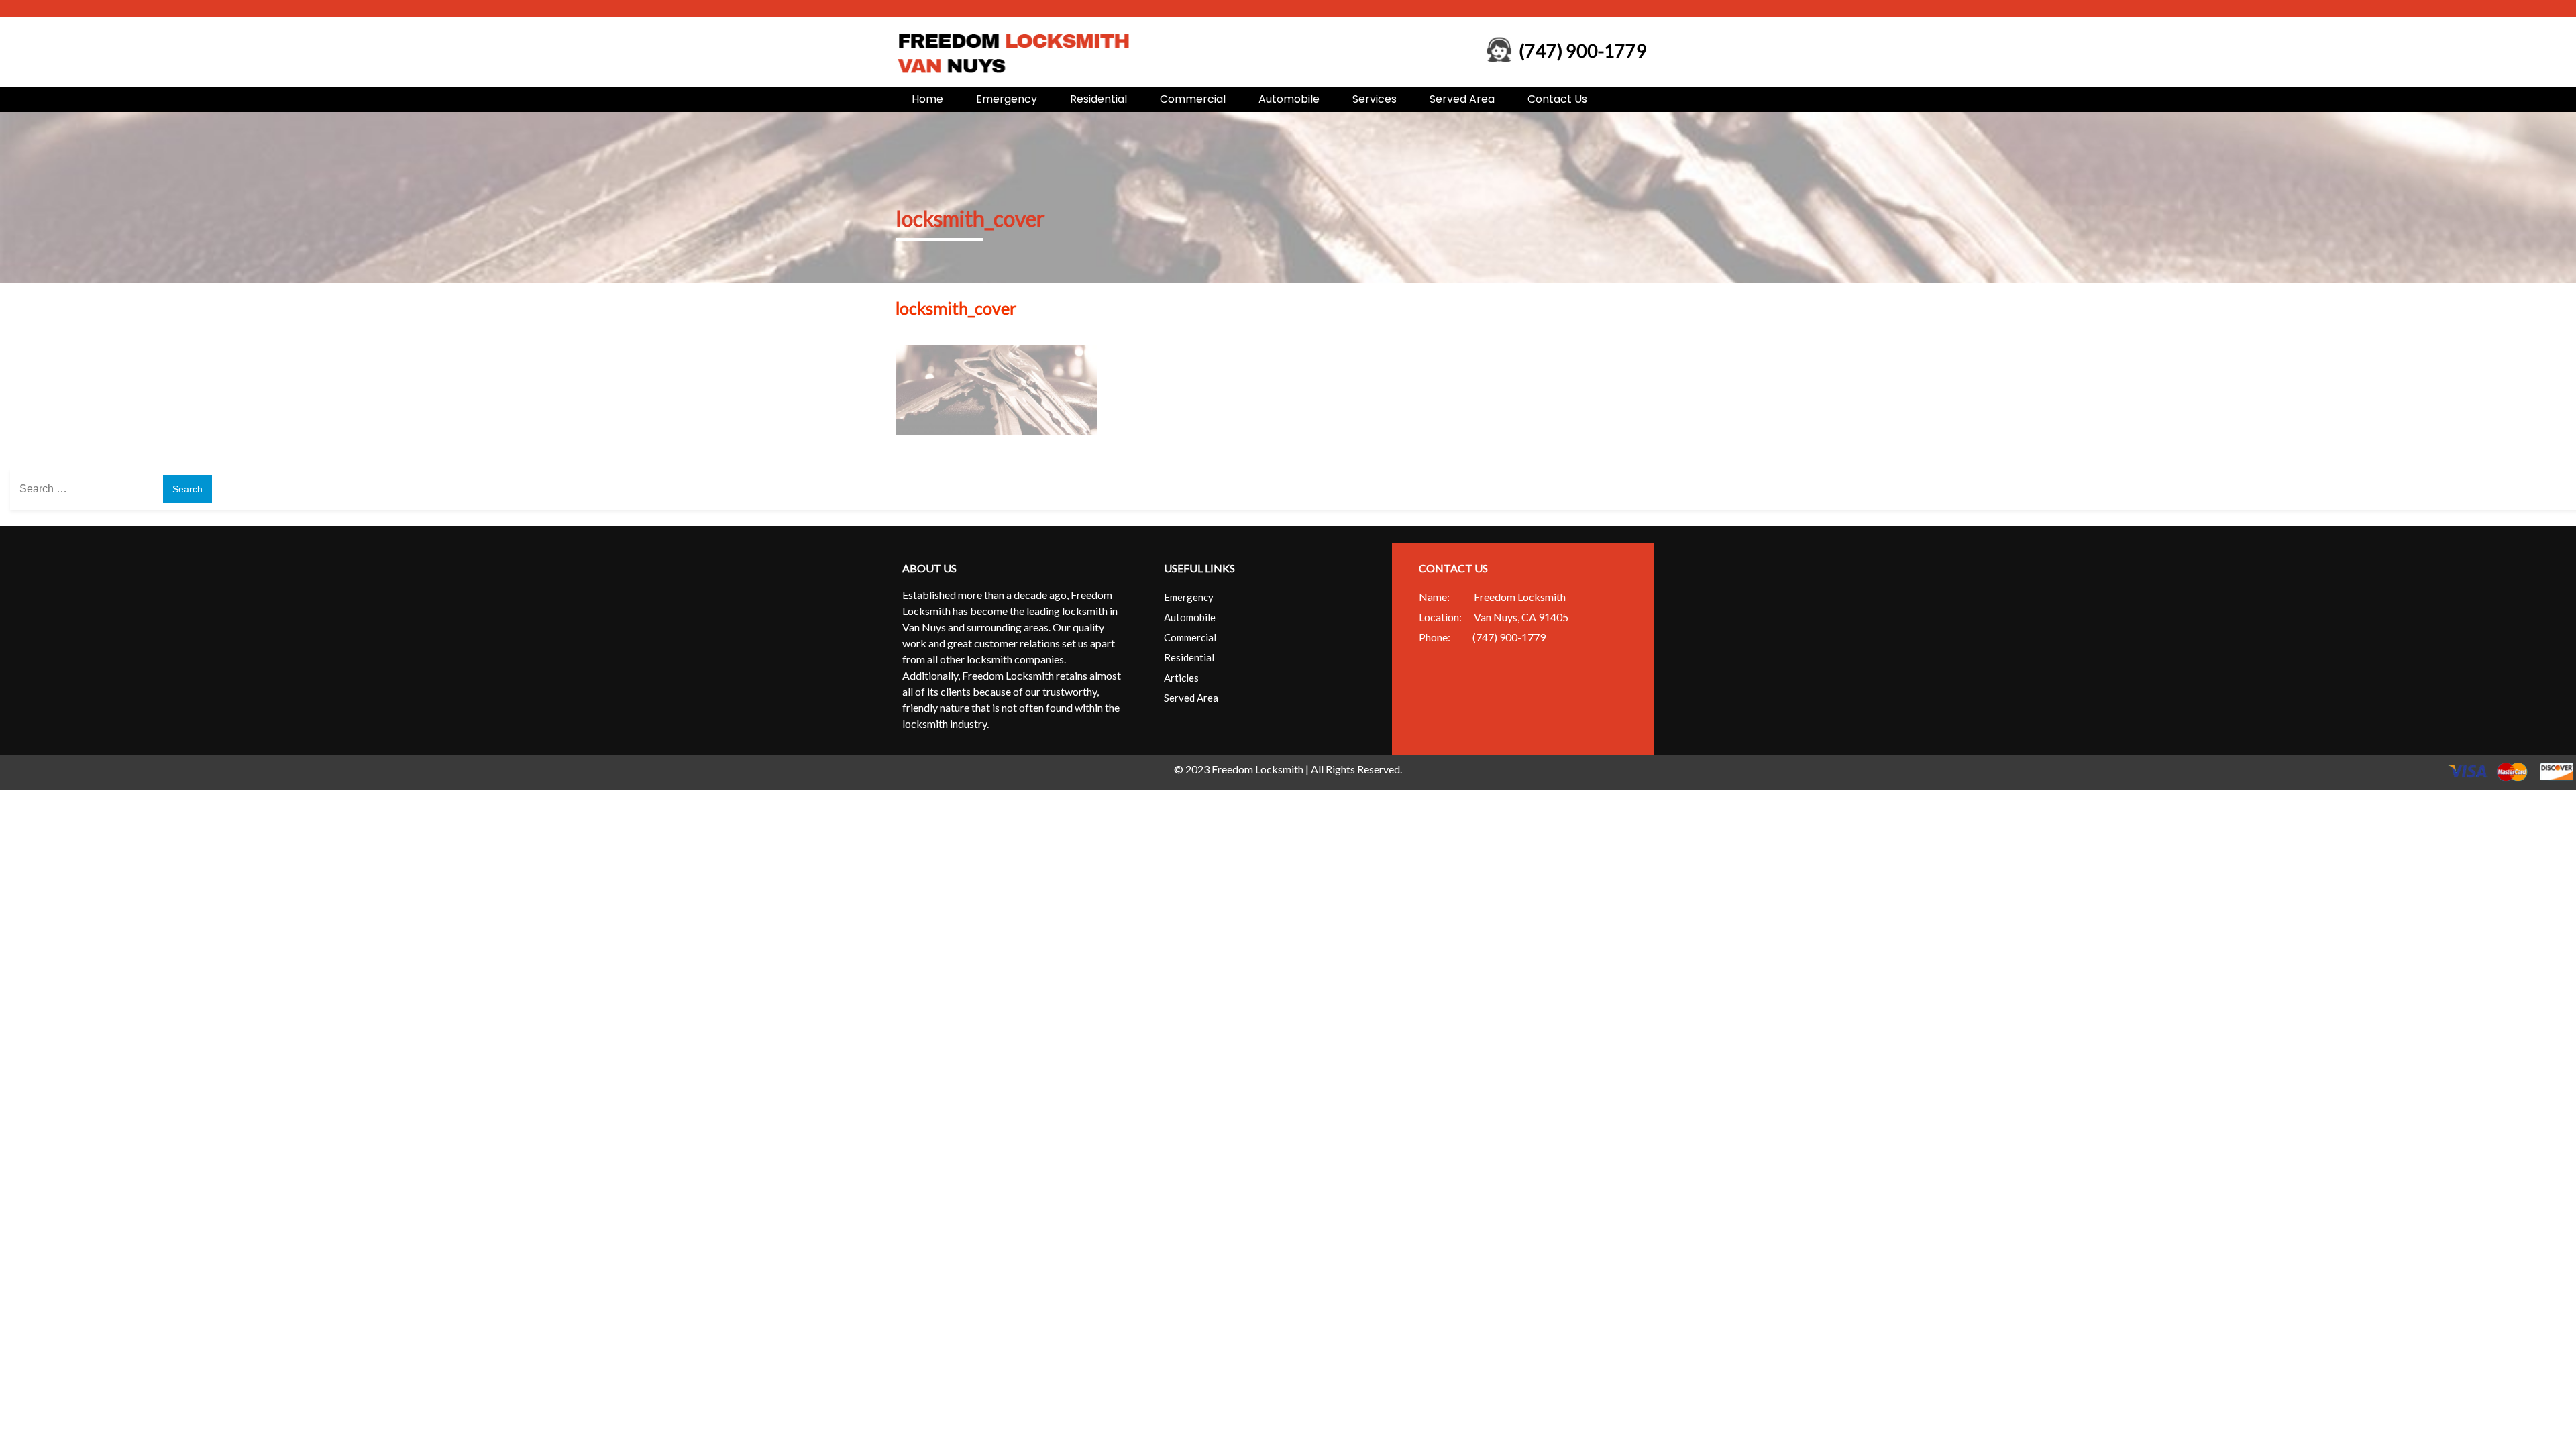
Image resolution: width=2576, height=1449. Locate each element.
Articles (1181, 678)
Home (927, 99)
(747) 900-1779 (1583, 51)
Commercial (1193, 99)
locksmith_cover (970, 218)
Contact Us (1557, 99)
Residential (1098, 99)
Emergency (1007, 99)
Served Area (1462, 99)
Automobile (1289, 99)
